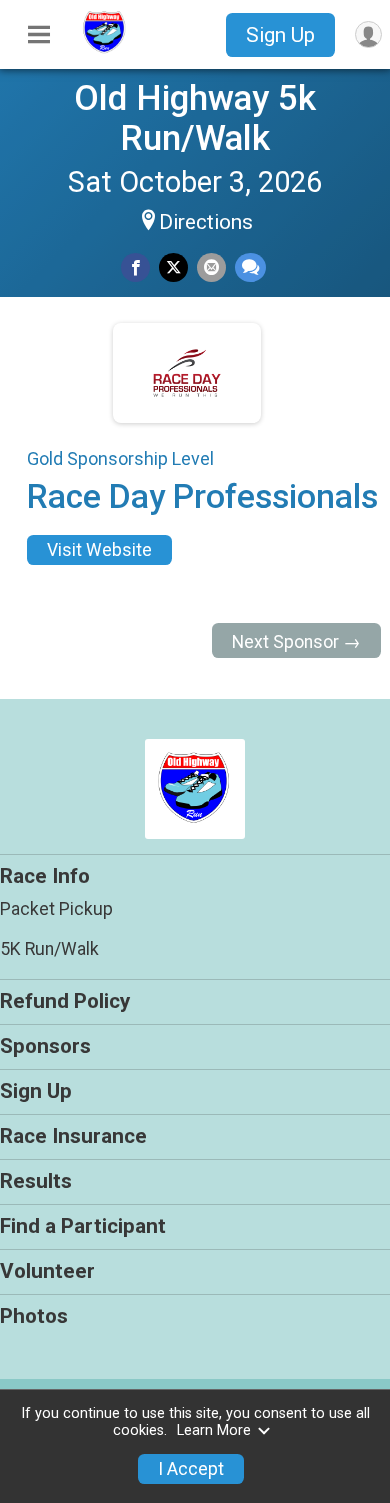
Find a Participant (83, 1226)
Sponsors (45, 1046)
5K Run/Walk (49, 949)
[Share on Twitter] (173, 267)
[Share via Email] (211, 267)
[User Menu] (368, 34)
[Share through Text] (250, 267)
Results (36, 1181)
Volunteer (47, 1271)
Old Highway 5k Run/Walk (195, 118)
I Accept (191, 1469)
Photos (34, 1316)
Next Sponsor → (296, 642)
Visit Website (99, 550)
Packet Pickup (56, 909)
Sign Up (280, 35)
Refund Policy (65, 1001)
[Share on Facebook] (135, 267)
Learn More (214, 1430)
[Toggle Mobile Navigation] (39, 35)
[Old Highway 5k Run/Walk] (105, 53)
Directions (206, 222)
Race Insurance (73, 1136)
